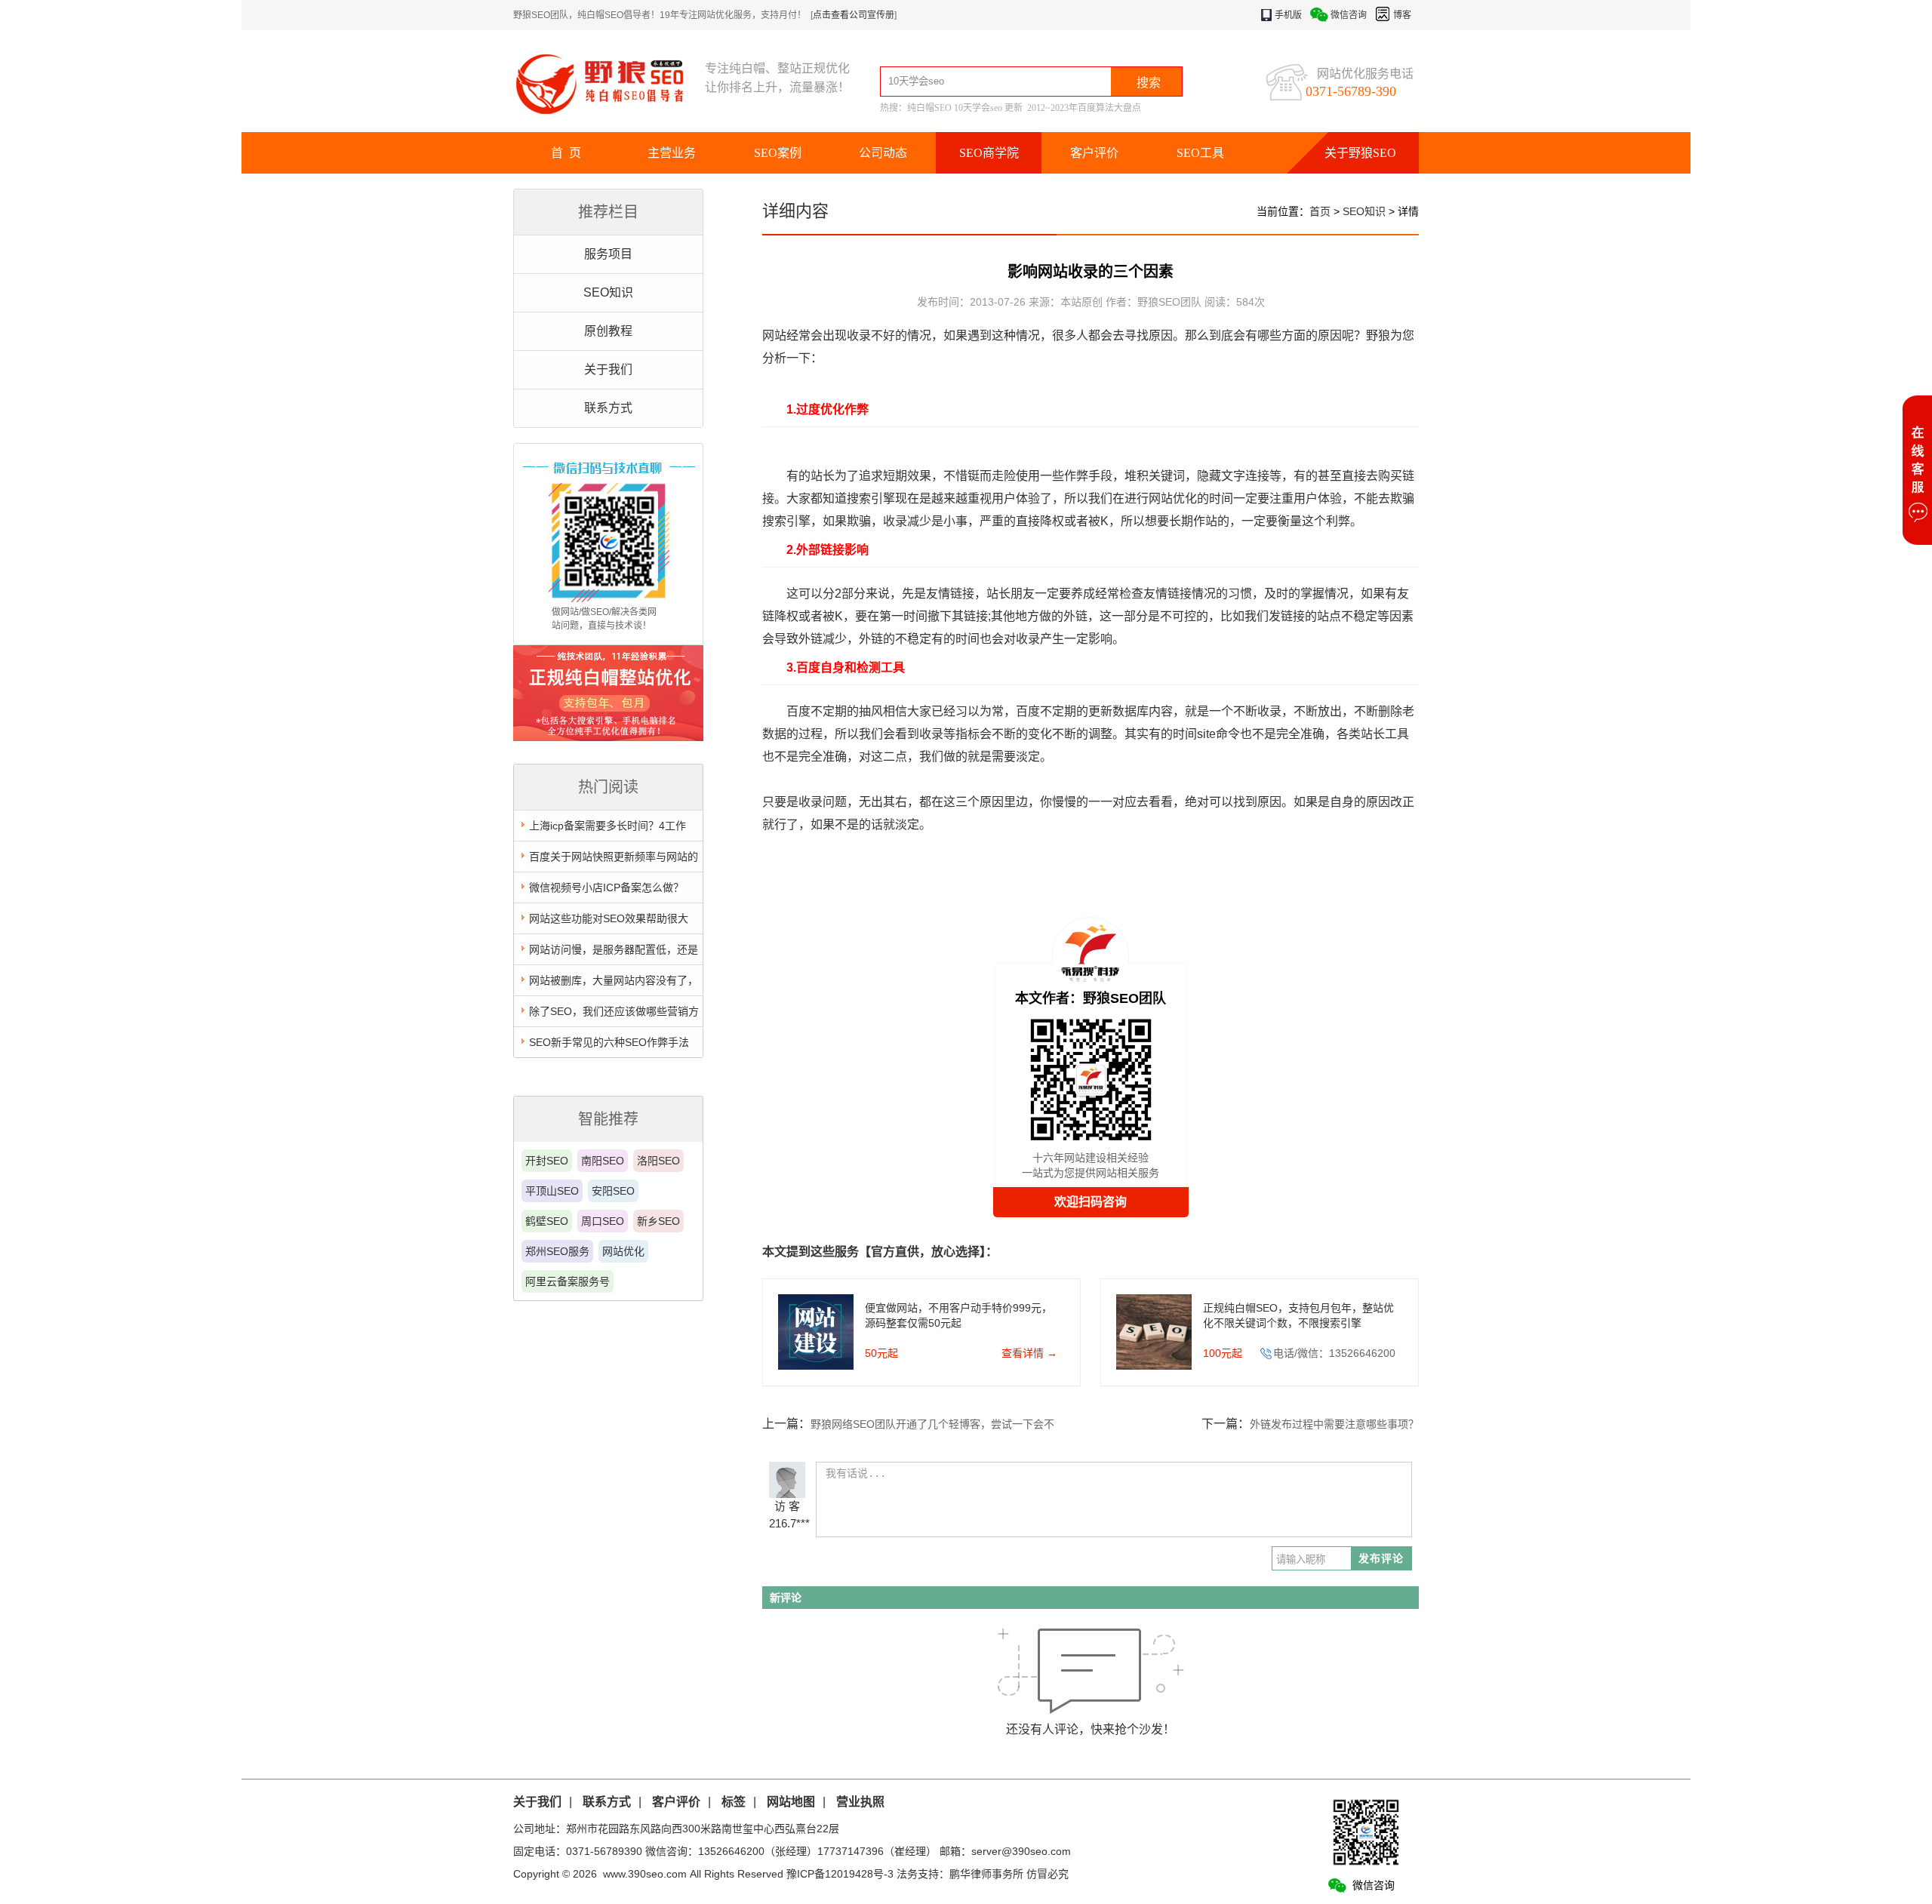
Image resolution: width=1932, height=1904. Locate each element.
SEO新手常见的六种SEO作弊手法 (609, 1042)
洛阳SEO (658, 1161)
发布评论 (1381, 1558)
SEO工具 (1200, 153)
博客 (1402, 15)
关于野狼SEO (1360, 153)
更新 (1014, 108)
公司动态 (883, 153)
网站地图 (791, 1802)
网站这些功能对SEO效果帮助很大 (609, 918)
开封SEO (547, 1161)
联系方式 (608, 408)
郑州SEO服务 (557, 1251)
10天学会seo (978, 108)
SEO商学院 (989, 153)
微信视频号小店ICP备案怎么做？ (606, 887)
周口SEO (603, 1221)
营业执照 (860, 1802)
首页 (1320, 211)
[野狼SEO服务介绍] (608, 737)
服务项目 (608, 254)
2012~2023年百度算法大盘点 (1084, 108)
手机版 (1288, 15)
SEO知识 (608, 292)
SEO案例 (778, 153)
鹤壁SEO (547, 1221)
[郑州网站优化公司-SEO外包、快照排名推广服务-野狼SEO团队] (609, 83)
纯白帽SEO (929, 108)
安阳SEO (613, 1191)
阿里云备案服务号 (568, 1281)
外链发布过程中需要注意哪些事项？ (1334, 1424)
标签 (734, 1802)
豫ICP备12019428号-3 (840, 1874)
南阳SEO (603, 1161)
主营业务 (672, 153)
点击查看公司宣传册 (854, 15)
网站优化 (623, 1251)
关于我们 (608, 369)
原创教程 (608, 331)
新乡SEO (658, 1221)
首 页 (566, 153)
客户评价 (1094, 153)
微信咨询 (1349, 15)
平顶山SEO (552, 1191)
